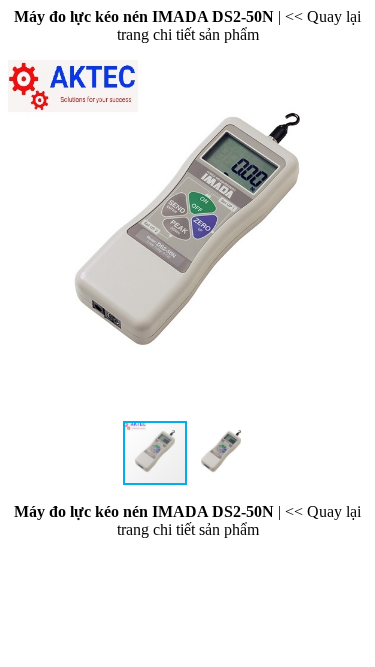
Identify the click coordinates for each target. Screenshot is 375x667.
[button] (349, 240)
